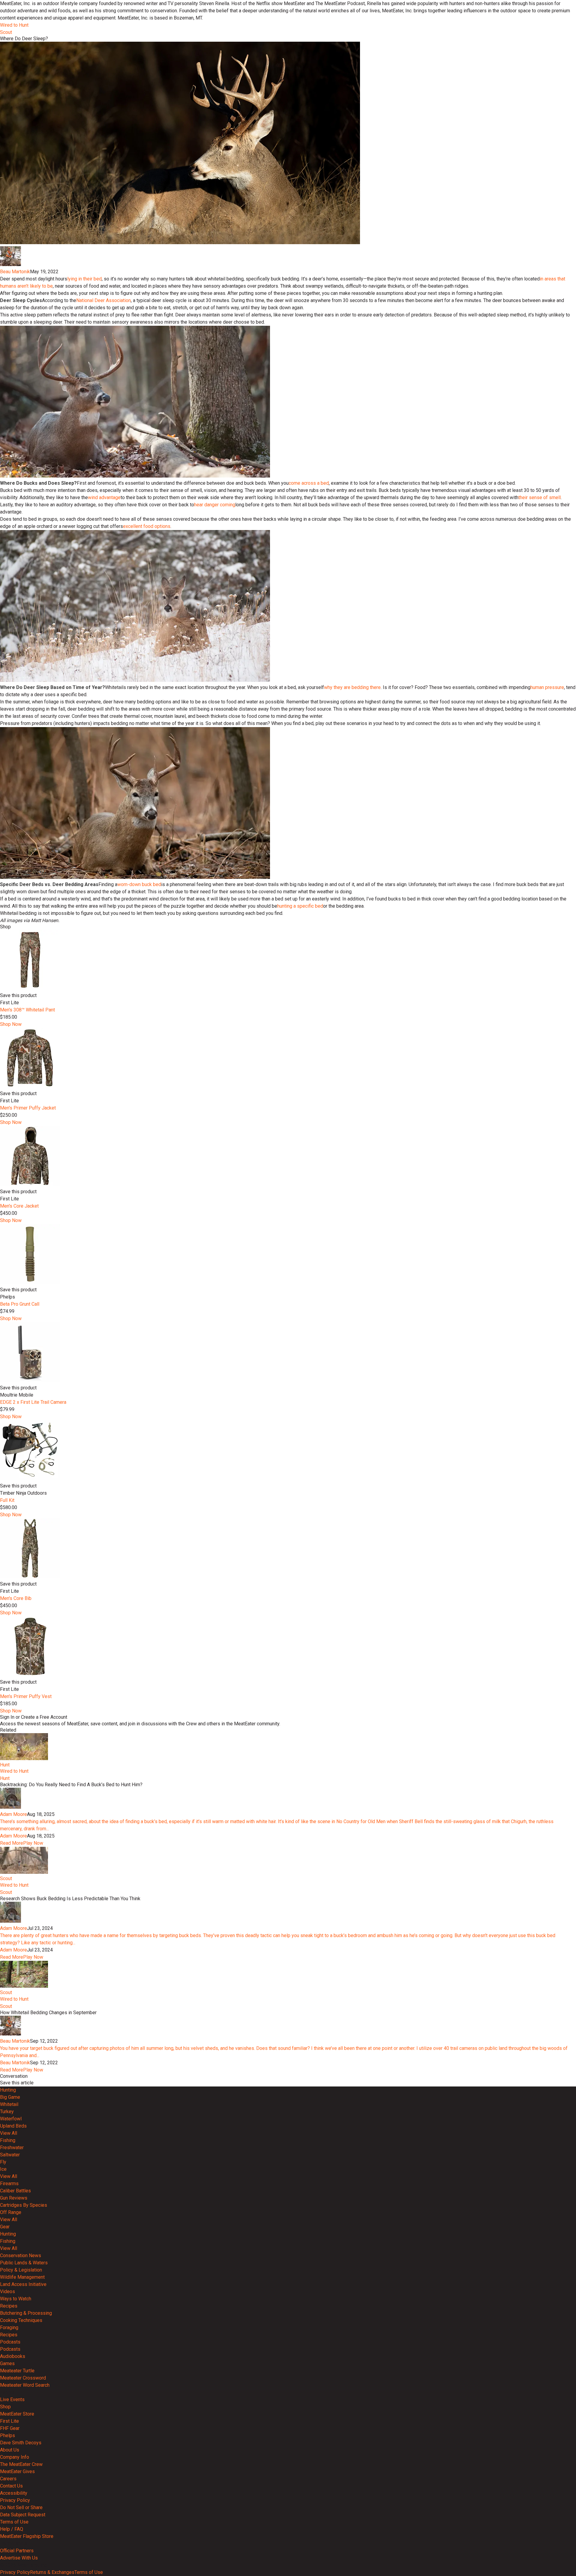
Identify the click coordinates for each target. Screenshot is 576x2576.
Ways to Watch (16, 2299)
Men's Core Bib (16, 1598)
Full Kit (7, 1500)
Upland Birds (13, 2126)
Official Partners (17, 2551)
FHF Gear (10, 2428)
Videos (7, 2291)
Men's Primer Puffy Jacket (28, 1108)
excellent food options (147, 526)
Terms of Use (14, 2522)
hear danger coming (215, 505)
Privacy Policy (15, 2500)
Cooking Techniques (21, 2320)
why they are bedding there (352, 687)
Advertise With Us (19, 2558)
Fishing (8, 2140)
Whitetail (9, 2104)
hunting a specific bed (300, 906)
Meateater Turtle (17, 2371)
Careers (8, 2479)
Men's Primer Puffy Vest (26, 1696)
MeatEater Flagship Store (27, 2536)
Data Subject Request (23, 2515)
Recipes (9, 2306)
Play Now (33, 1843)
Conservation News (21, 2255)
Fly (3, 2162)
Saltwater (10, 2155)
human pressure (547, 687)
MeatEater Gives (17, 2471)
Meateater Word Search (25, 2385)
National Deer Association (103, 300)
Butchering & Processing (26, 2313)
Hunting (8, 2090)
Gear (5, 2227)
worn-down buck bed (139, 884)
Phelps (7, 2435)
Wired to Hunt (14, 25)
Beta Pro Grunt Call (20, 1304)
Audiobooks (13, 2356)
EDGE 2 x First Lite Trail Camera (33, 1402)
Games (7, 2363)
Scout (6, 32)
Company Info (15, 2457)
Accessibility (14, 2493)
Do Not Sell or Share (21, 2507)
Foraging (9, 2327)
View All (9, 2133)
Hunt (5, 1765)
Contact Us (11, 2486)
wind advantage (104, 497)
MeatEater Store (17, 2414)
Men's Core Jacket (19, 1206)
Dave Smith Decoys (21, 2443)
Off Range (11, 2212)
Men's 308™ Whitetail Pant (27, 1010)
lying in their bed (84, 279)
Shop (5, 2407)
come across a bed (309, 483)
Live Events (12, 2399)
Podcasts (10, 2342)
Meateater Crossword (23, 2378)
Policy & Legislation (21, 2270)
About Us (10, 2450)
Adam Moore (13, 1814)
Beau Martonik (15, 272)
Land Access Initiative (23, 2284)
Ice (3, 2169)
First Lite (9, 2421)
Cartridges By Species (24, 2205)
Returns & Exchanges (52, 2572)
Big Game (10, 2097)
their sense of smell (540, 497)
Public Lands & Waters (24, 2263)
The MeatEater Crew (21, 2464)
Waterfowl (11, 2119)
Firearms (9, 2184)
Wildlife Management (22, 2277)
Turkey (7, 2112)
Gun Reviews (14, 2198)
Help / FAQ (12, 2529)
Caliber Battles (15, 2191)
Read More (12, 1843)
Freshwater (12, 2148)
